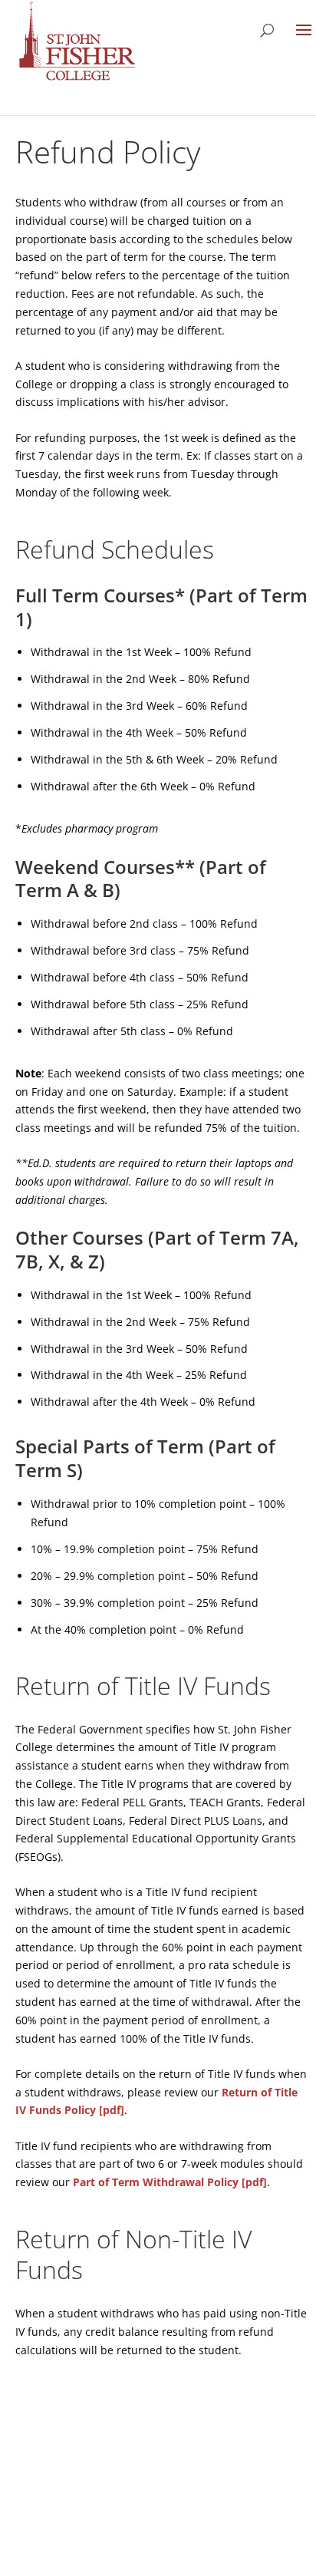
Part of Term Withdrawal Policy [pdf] (170, 2182)
